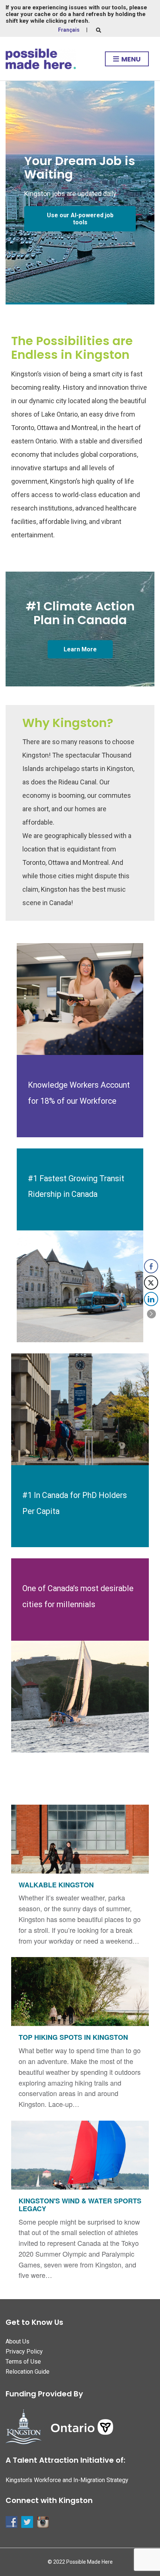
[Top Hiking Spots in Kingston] (80, 2037)
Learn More (80, 649)
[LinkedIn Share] (151, 1299)
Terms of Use (23, 2362)
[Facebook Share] (151, 1266)
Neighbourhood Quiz (70, 219)
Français (69, 30)
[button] (151, 1314)
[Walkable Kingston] (80, 1879)
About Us (17, 2341)
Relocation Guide (28, 2372)
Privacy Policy (24, 2351)
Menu (130, 59)
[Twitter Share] (151, 1283)
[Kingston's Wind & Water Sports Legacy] (80, 2204)
